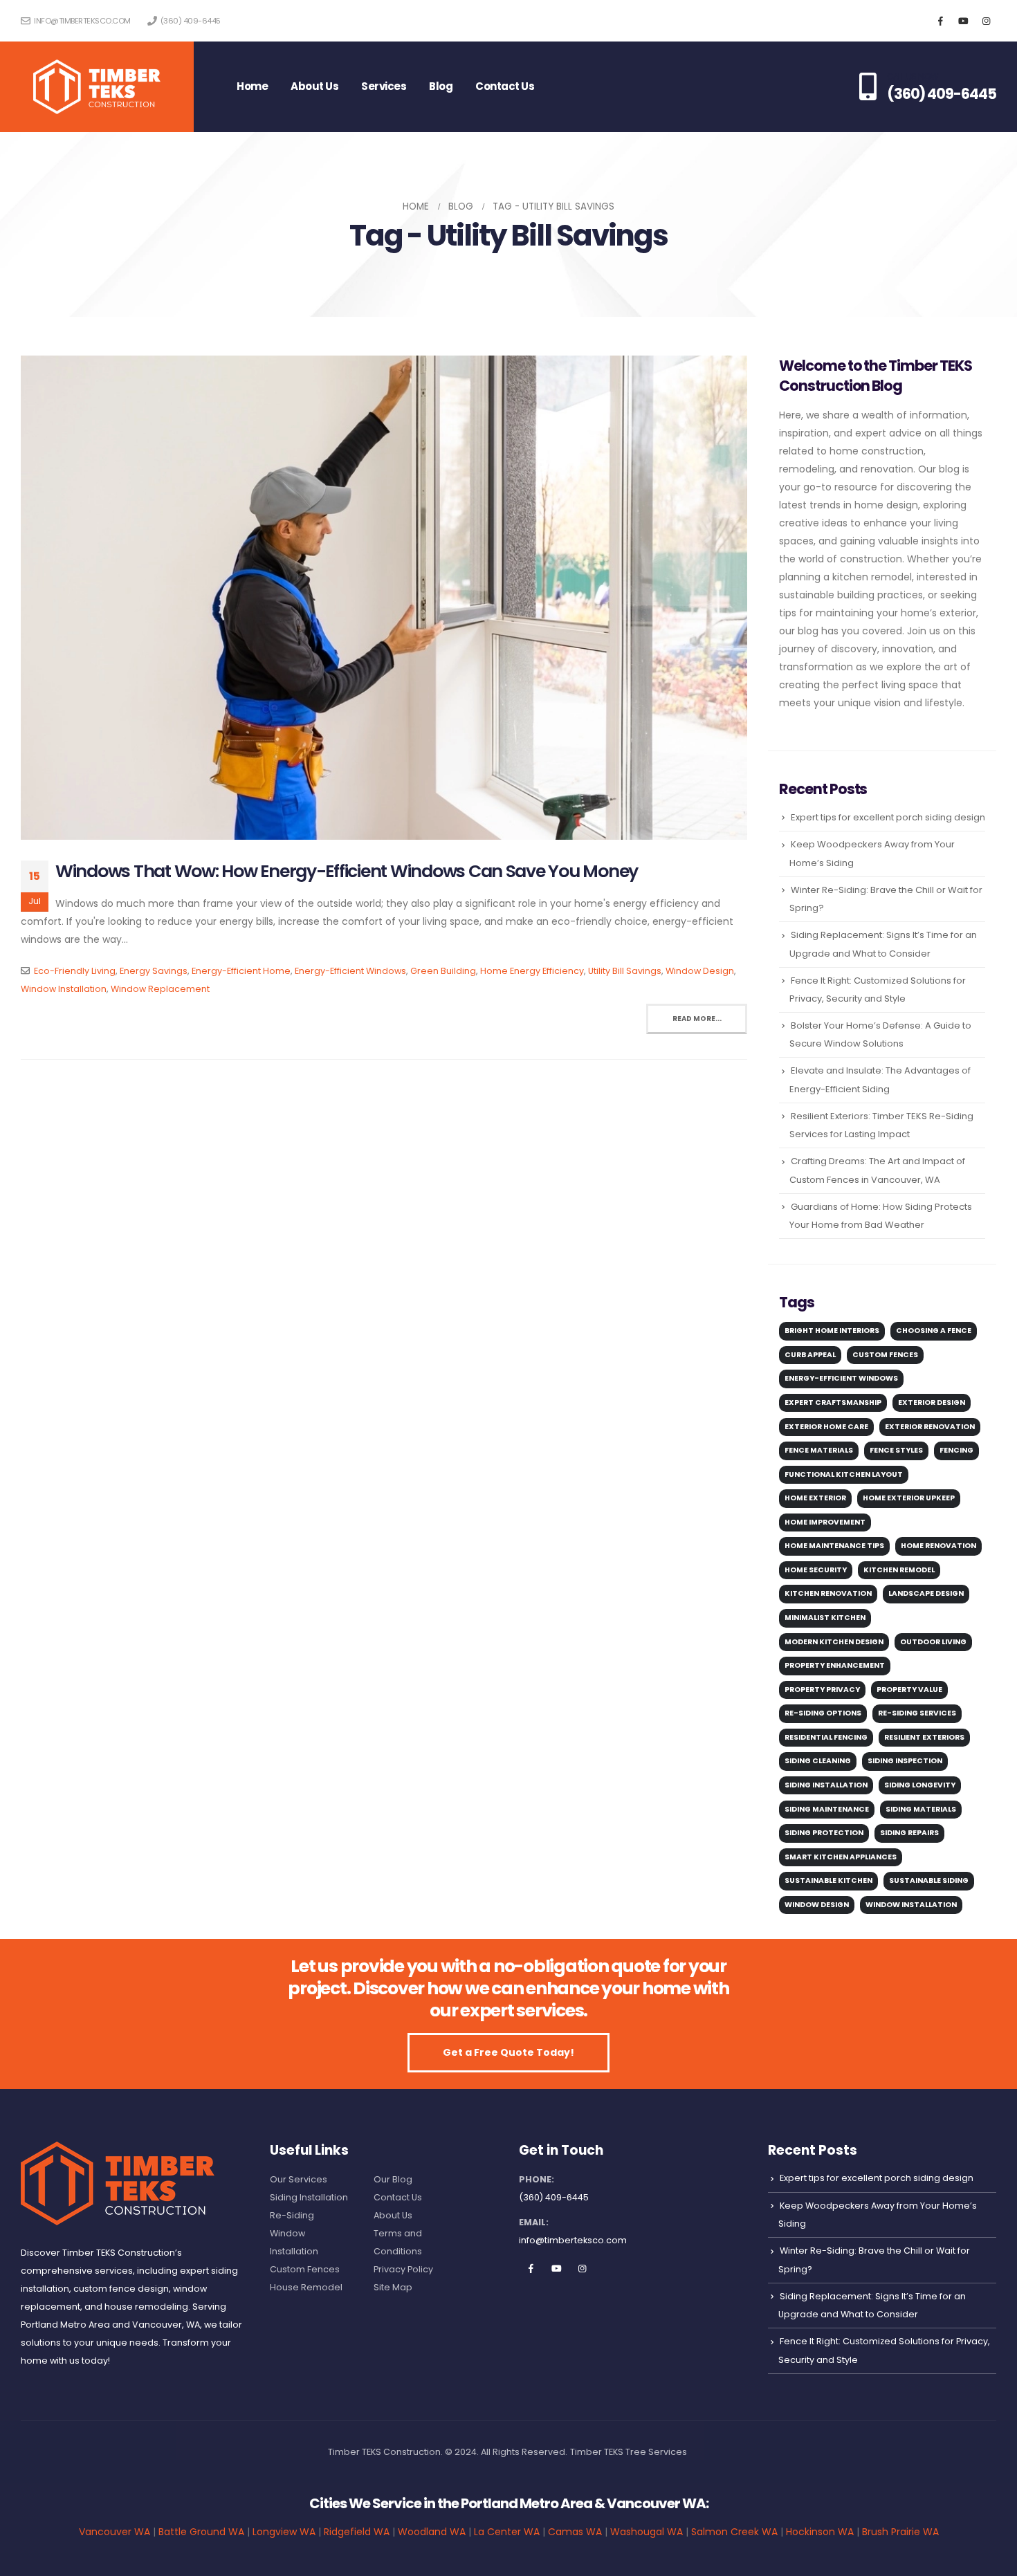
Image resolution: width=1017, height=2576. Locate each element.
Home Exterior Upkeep (909, 1498)
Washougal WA (647, 2532)
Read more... (697, 1019)
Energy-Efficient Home (241, 971)
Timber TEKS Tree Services (629, 2452)
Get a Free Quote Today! (508, 2052)
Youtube (556, 2268)
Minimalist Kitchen (825, 1618)
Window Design (700, 971)
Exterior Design (932, 1402)
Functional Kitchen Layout (844, 1474)
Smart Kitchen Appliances (841, 1857)
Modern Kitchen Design (834, 1642)
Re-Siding (292, 2215)
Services (384, 86)
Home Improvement (825, 1522)
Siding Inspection (905, 1761)
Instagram (582, 2268)
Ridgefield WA (357, 2532)
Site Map (393, 2287)
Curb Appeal (810, 1355)
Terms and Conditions (398, 2242)
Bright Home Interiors (832, 1331)
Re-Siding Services (917, 1713)
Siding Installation (826, 1785)
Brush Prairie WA (900, 2532)
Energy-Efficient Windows (350, 971)
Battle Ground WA (201, 2532)
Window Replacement (160, 989)
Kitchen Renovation (828, 1593)
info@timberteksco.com (82, 21)
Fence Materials (819, 1450)
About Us (314, 86)
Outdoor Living (933, 1642)
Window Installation (64, 989)
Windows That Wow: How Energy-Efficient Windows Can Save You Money (347, 871)
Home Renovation (938, 1546)
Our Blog (393, 2179)
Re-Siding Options (823, 1713)
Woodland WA (432, 2532)
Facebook (531, 2268)
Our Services (299, 2179)
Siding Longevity (920, 1785)
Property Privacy (822, 1690)
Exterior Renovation (930, 1427)
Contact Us (505, 86)
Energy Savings (154, 971)
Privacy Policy (403, 2269)
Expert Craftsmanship (833, 1402)
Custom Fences (885, 1355)
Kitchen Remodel (899, 1570)
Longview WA (284, 2532)
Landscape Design (926, 1593)
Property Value (909, 1690)
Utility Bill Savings (625, 971)
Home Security (816, 1570)
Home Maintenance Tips (834, 1546)
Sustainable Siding (929, 1880)
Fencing (956, 1450)
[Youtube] (963, 21)
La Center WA (507, 2532)
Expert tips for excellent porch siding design (888, 817)
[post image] (384, 598)
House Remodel (306, 2287)
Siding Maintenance (827, 1809)
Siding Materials (921, 1809)
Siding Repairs (909, 1833)
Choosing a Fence (934, 1331)
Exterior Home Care (826, 1427)
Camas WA (575, 2532)
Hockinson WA (820, 2532)
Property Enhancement (835, 1665)
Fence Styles (896, 1450)
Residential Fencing (826, 1737)
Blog (441, 86)
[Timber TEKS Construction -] (97, 87)
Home (252, 86)
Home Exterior (815, 1498)
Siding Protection (824, 1833)
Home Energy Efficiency (532, 971)
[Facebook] (940, 21)
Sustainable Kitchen (828, 1880)
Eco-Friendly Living (75, 971)
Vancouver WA (114, 2532)
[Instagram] (986, 21)
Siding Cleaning (818, 1761)
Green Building (443, 971)
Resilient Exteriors (924, 1737)
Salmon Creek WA (734, 2532)
